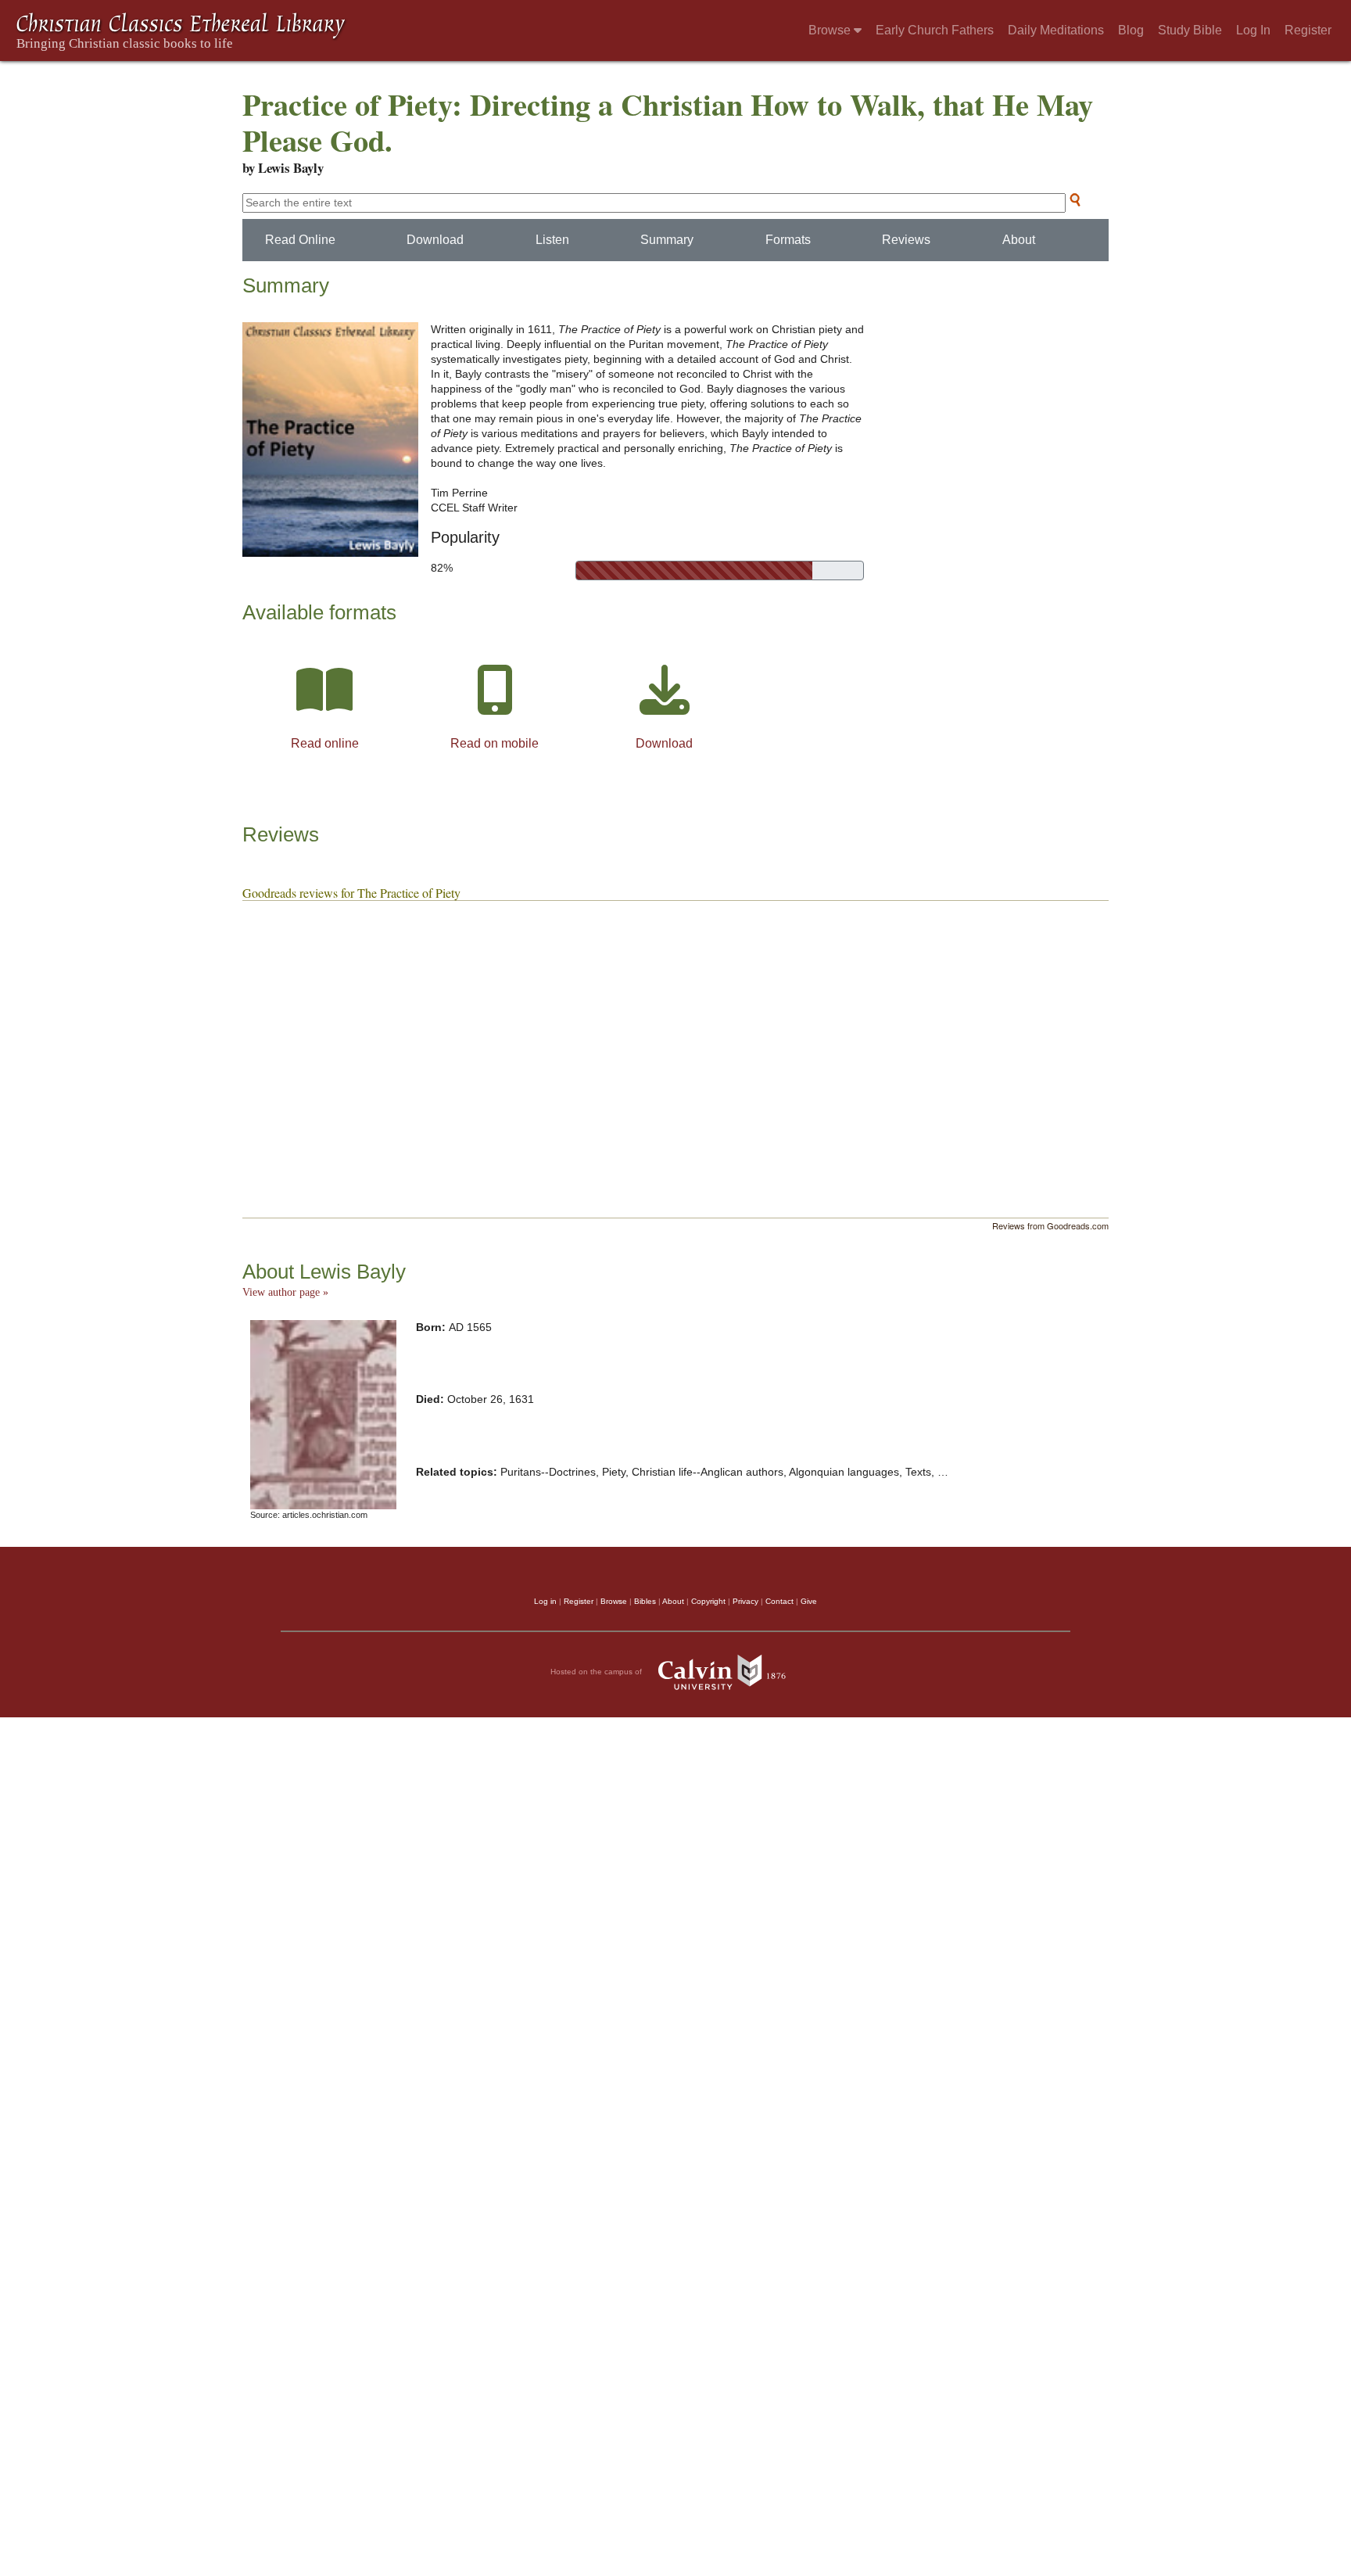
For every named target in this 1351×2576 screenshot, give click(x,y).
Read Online (300, 240)
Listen (552, 240)
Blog (1131, 30)
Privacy (745, 1601)
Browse (831, 30)
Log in (545, 1601)
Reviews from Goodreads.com (1050, 1225)
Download (435, 240)
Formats (788, 240)
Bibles (645, 1601)
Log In (1253, 30)
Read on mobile (495, 743)
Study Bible (1190, 30)
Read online (325, 743)
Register (1308, 30)
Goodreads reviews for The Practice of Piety (351, 893)
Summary (667, 240)
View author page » (285, 1292)
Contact (779, 1601)
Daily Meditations (1056, 30)
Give (809, 1601)
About (1019, 240)
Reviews (906, 240)
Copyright (708, 1601)
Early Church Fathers (935, 30)
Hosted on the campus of (597, 1672)
